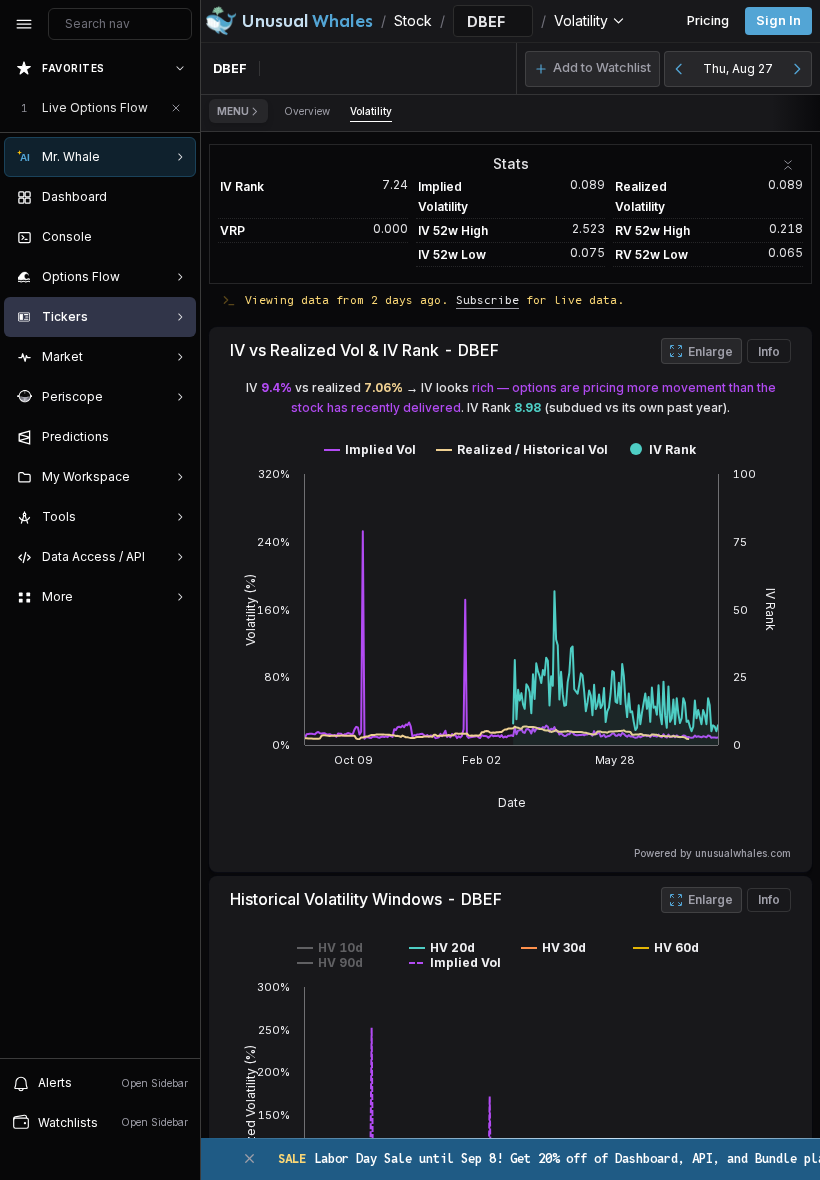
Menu (233, 111)
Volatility (371, 111)
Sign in (778, 20)
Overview (307, 111)
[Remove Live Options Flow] (176, 108)
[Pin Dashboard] (176, 197)
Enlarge (710, 351)
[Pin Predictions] (176, 437)
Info (769, 351)
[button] (592, 69)
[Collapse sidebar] (24, 24)
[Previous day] (679, 69)
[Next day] (797, 69)
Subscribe (487, 299)
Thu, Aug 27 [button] (738, 68)
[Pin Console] (176, 237)
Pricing (708, 20)
